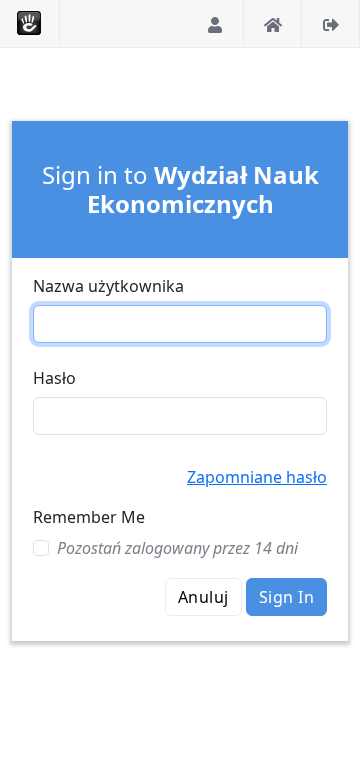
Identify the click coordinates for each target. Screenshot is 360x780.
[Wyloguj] (331, 23)
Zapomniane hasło (257, 477)
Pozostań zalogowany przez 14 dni (177, 548)
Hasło (54, 378)
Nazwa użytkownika (108, 286)
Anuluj (203, 597)
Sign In (286, 597)
